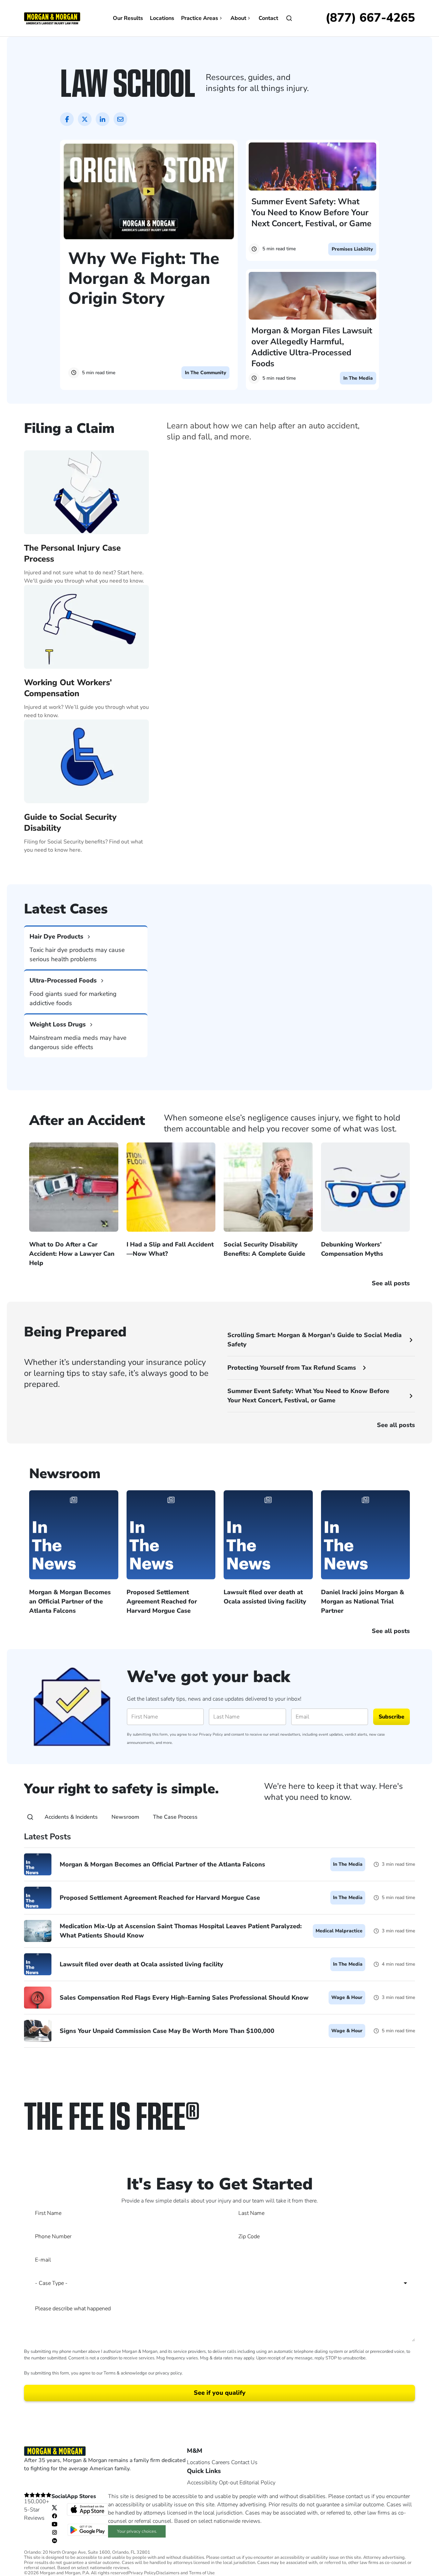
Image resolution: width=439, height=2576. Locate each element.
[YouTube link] (55, 2524)
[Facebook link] (55, 2516)
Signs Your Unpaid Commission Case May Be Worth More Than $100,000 (167, 2031)
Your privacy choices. (137, 2531)
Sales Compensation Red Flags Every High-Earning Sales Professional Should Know (184, 1997)
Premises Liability (352, 249)
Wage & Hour (347, 1997)
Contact (268, 18)
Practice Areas (200, 18)
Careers (221, 2462)
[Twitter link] (55, 2507)
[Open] (289, 18)
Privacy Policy (211, 1734)
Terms (110, 2373)
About (238, 18)
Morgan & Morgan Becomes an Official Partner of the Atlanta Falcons (162, 1864)
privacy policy (169, 2373)
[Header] (52, 18)
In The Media (358, 378)
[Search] (30, 1817)
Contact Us (244, 2462)
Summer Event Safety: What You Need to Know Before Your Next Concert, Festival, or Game (311, 212)
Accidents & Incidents (71, 1817)
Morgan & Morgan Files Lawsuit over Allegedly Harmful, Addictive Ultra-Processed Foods (312, 347)
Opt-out (228, 2483)
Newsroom (125, 1817)
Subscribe (391, 1717)
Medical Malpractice (339, 1931)
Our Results (128, 18)
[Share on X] (85, 119)
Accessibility (202, 2483)
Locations (162, 18)
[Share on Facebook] (67, 119)
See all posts (396, 1425)
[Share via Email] (120, 119)
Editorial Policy (257, 2483)
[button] (219, 866)
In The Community (205, 373)
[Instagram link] (55, 2532)
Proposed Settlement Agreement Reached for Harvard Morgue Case (160, 1897)
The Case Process (175, 1817)
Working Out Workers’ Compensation (68, 688)
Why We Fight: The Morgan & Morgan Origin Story (144, 278)
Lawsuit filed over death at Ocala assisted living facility (141, 1964)
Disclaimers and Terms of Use (185, 2573)
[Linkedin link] (55, 2540)
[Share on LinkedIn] (103, 119)
